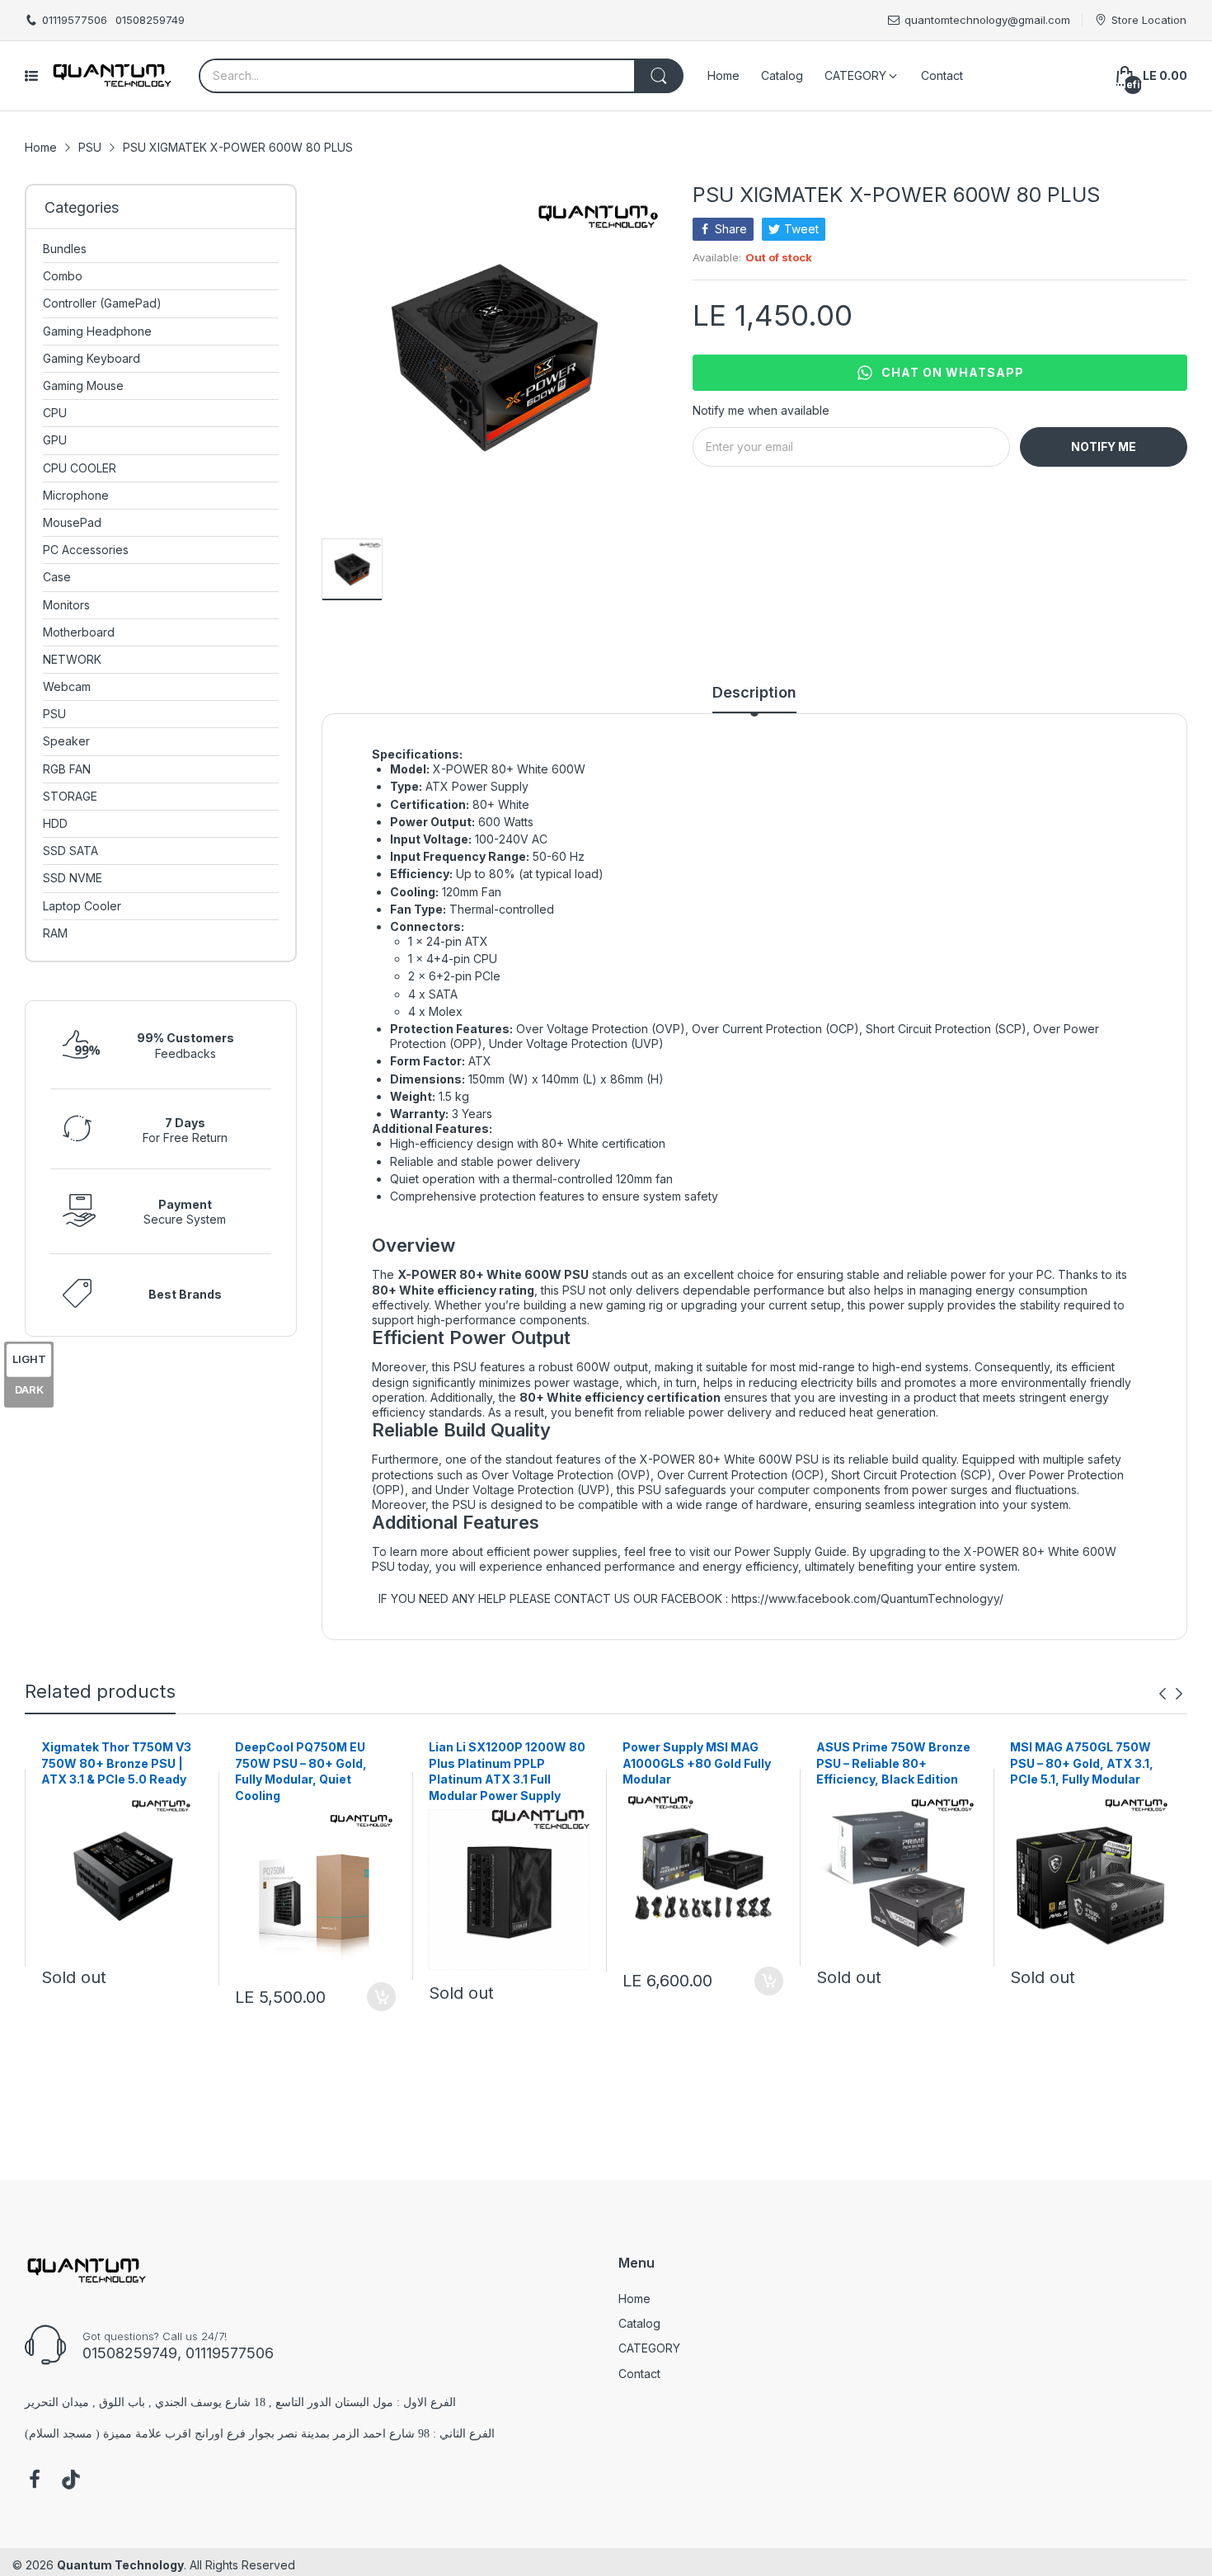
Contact (639, 2374)
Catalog (639, 2323)
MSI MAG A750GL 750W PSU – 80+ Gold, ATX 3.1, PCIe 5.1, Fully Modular (1082, 1763)
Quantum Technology (120, 2565)
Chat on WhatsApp (953, 372)
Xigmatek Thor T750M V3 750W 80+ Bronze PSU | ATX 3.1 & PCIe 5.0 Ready (116, 1763)
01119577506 (75, 20)
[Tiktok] (71, 2481)
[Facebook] (35, 2481)
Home (634, 2299)
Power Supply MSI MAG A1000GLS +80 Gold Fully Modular (697, 1763)
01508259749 (150, 20)
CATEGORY (649, 2348)
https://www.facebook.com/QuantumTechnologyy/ (867, 1598)
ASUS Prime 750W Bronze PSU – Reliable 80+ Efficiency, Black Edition (893, 1763)
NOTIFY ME (1104, 447)
